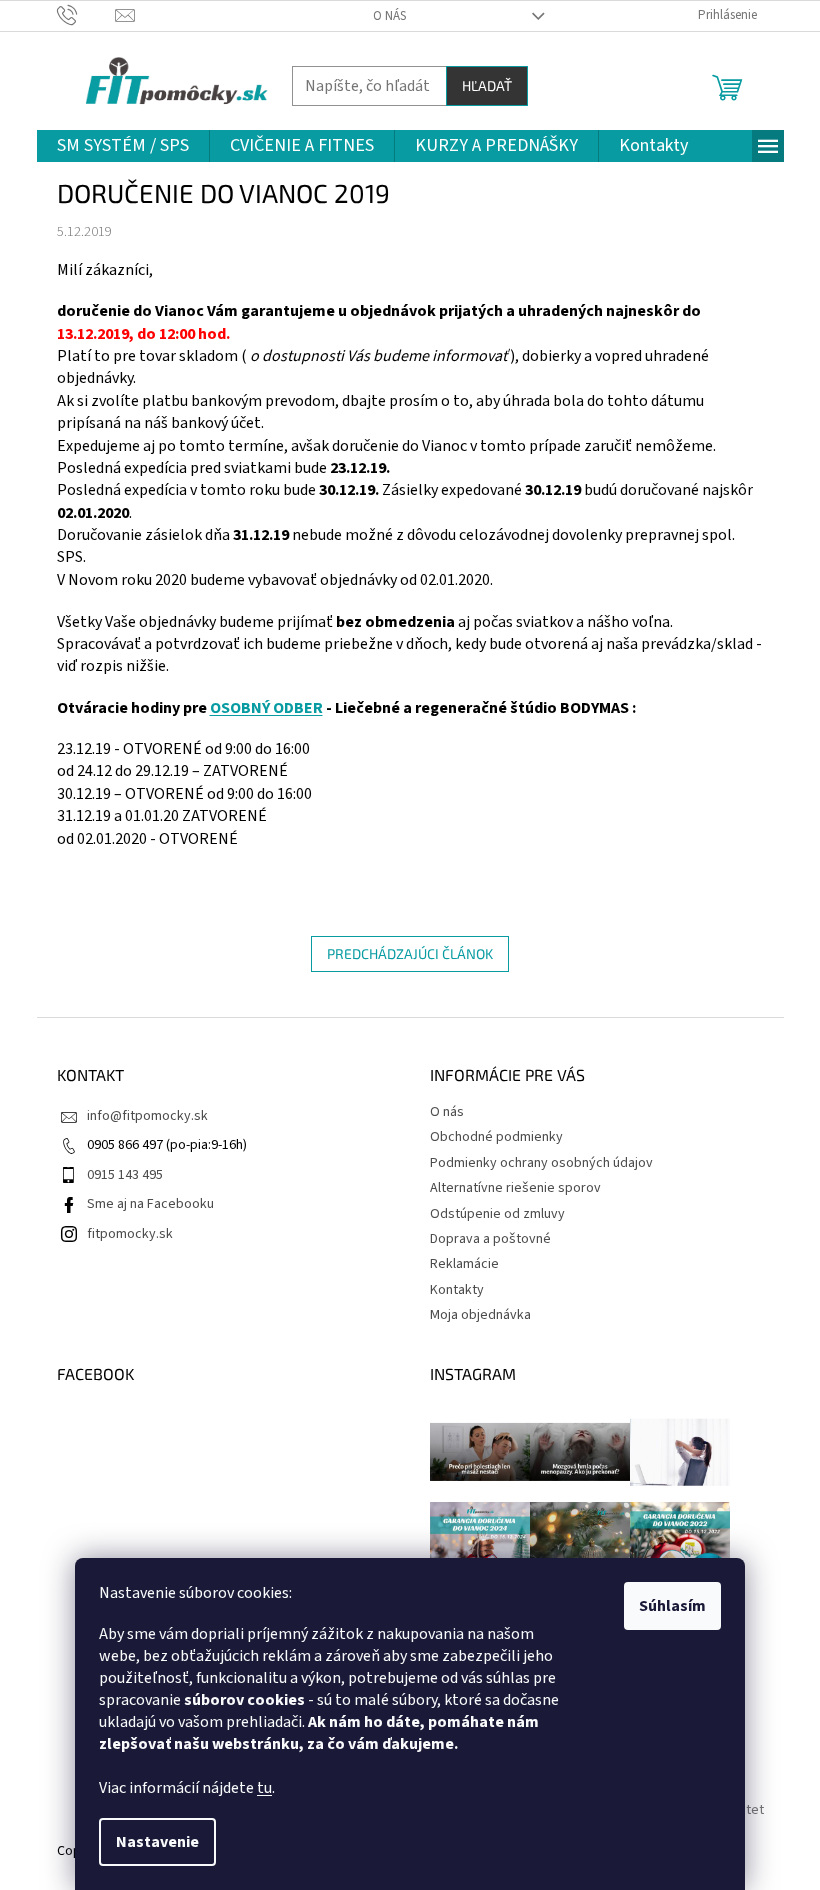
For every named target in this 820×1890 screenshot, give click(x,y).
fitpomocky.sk (130, 1234)
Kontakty (457, 1290)
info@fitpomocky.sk (147, 1116)
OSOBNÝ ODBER (266, 708)
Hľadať (487, 85)
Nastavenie (157, 1842)
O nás (389, 16)
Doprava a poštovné (490, 1239)
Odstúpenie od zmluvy (497, 1214)
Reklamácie (464, 1264)
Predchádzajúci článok (410, 953)
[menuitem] (123, 146)
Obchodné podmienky (496, 1137)
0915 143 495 (125, 1175)
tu (264, 1788)
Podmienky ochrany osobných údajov (541, 1163)
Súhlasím (672, 1606)
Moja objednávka (480, 1315)
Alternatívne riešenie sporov (515, 1188)
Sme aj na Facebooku (150, 1204)
